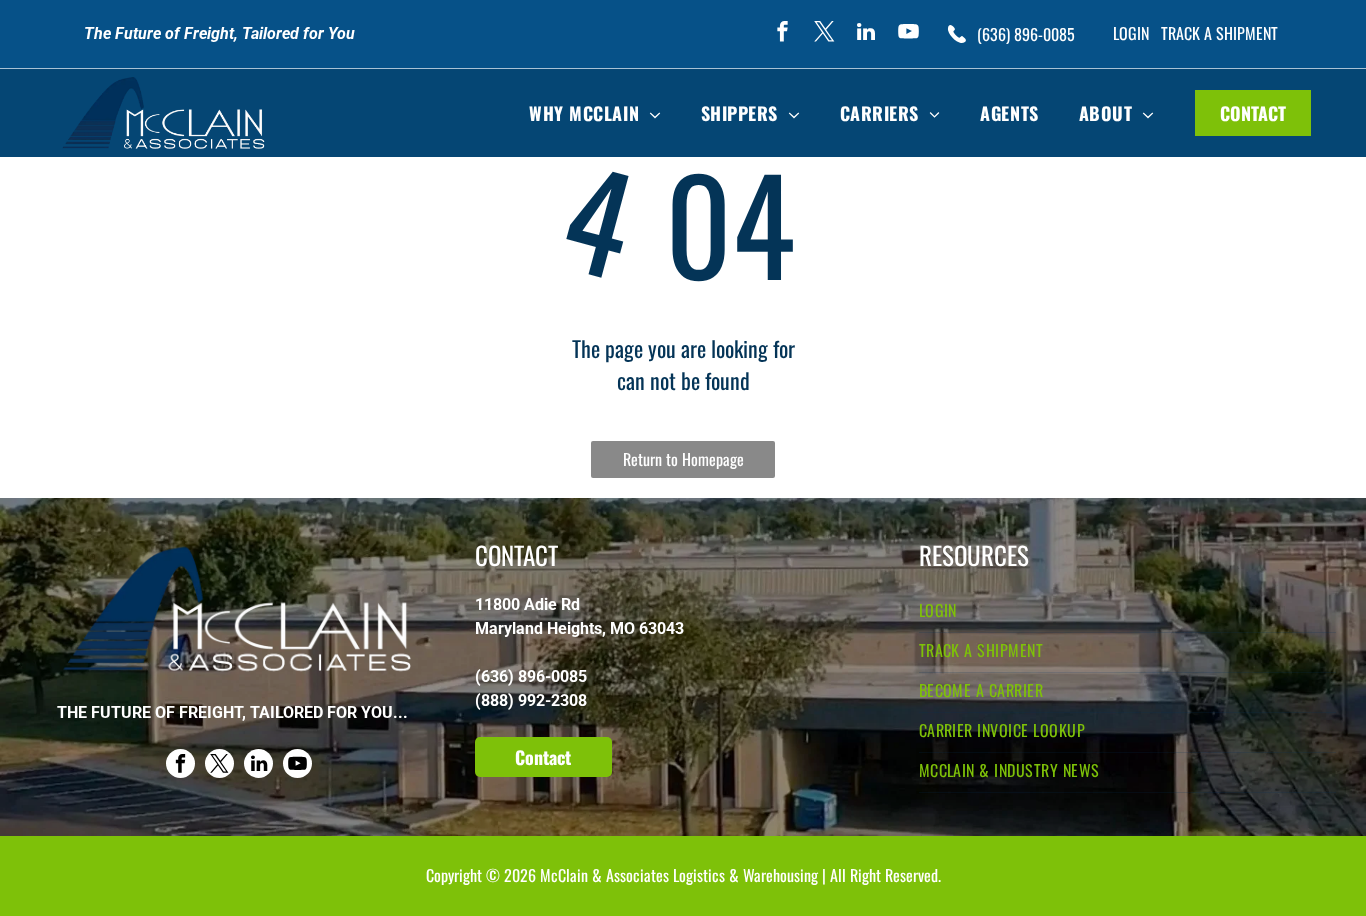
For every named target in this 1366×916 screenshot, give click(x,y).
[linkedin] (866, 34)
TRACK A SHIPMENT (1219, 33)
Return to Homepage (683, 459)
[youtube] (908, 34)
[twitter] (824, 34)
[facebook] (782, 34)
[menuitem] (595, 113)
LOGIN (1131, 33)
